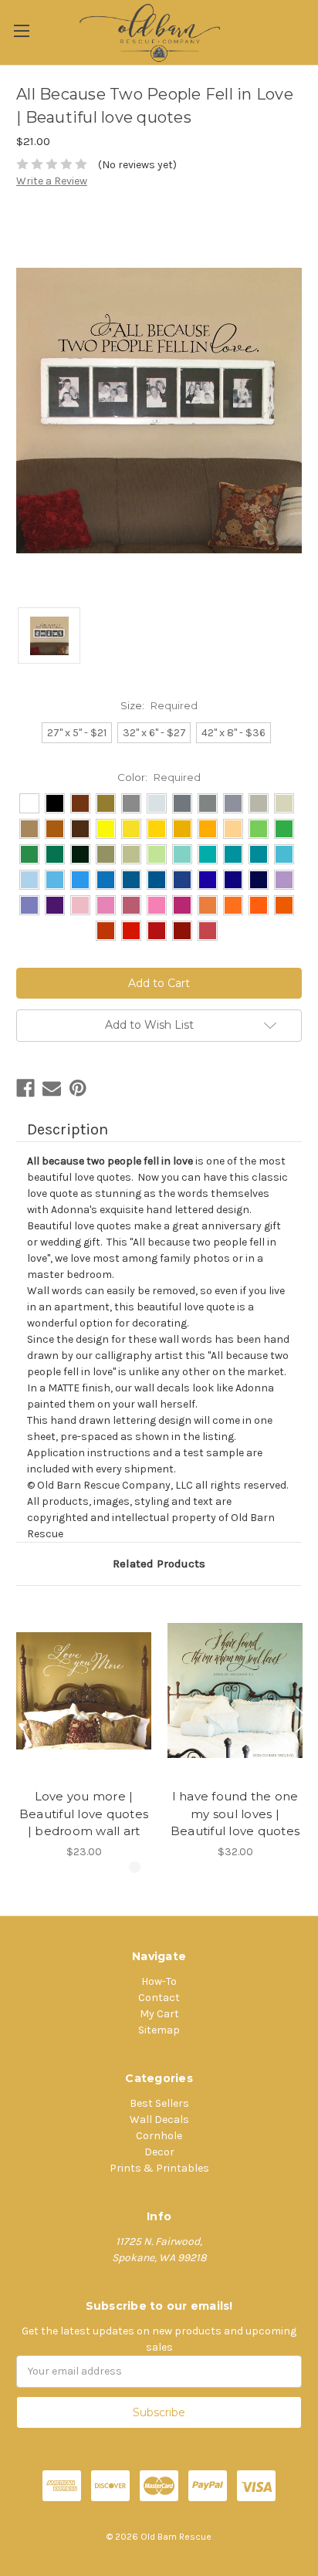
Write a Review (52, 181)
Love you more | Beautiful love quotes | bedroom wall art (84, 1814)
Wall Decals (159, 2120)
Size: (159, 705)
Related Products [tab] (159, 1564)
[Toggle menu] (21, 30)
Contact (159, 1998)
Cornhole (159, 2136)
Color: (159, 777)
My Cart (159, 2014)
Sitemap (159, 2030)
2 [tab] (159, 1867)
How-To (159, 1981)
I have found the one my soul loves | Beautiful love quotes (235, 1814)
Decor (159, 2152)
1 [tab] (135, 1867)
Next (303, 1719)
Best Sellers (159, 2103)
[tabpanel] (84, 1731)
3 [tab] (183, 1867)
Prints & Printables (159, 2168)
